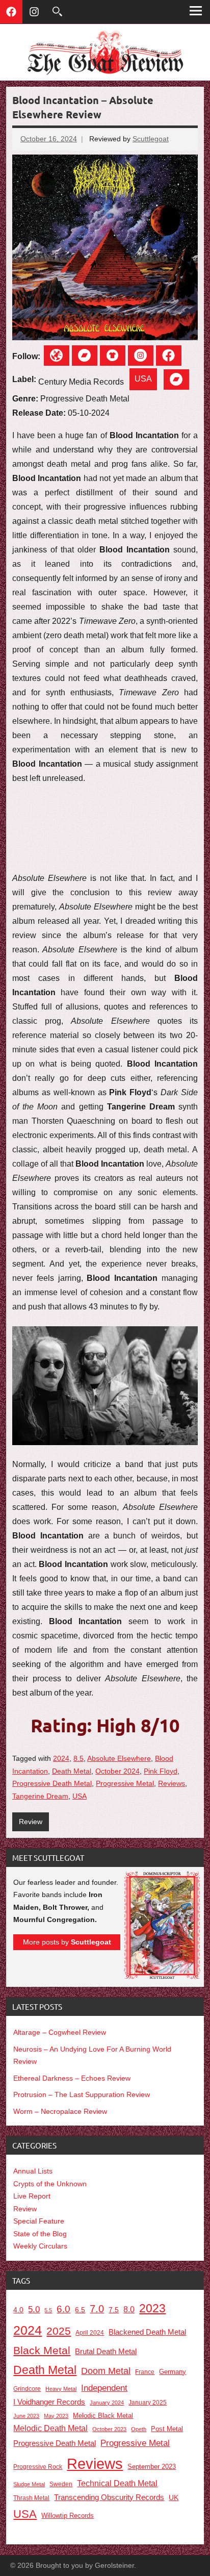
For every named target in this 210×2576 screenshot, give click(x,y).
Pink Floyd (161, 1771)
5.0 (34, 2309)
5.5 (48, 2310)
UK (174, 2498)
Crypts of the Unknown (50, 2184)
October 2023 (109, 2429)
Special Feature (39, 2221)
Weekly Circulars (40, 2246)
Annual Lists (33, 2171)
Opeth (139, 2429)
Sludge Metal (29, 2484)
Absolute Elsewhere (119, 1758)
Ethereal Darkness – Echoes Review (72, 2078)
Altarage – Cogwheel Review (60, 2032)
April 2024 (90, 2333)
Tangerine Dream (40, 1796)
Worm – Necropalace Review (60, 2111)
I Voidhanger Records (49, 2402)
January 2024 (107, 2403)
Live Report (32, 2196)
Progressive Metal (125, 1783)
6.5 (80, 2310)
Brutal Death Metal (106, 2351)
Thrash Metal (31, 2498)
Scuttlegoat (151, 139)
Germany (173, 2372)
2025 (59, 2331)
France (145, 2372)
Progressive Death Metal (52, 1783)
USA (143, 379)
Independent (104, 2388)
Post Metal (167, 2429)
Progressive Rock (38, 2467)
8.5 (78, 1758)
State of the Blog (40, 2234)
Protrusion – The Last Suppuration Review (82, 2094)
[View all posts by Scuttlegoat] (162, 1977)
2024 (61, 1758)
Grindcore (27, 2389)
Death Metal (72, 1771)
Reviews (172, 1783)
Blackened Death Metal (147, 2332)
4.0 (18, 2310)
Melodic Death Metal (50, 2428)
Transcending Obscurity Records (109, 2497)
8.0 (129, 2309)
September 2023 (152, 2467)
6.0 (63, 2309)
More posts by (67, 1942)
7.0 (97, 2309)
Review (31, 1822)
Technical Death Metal (117, 2483)
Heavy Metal (61, 2389)
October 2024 (117, 1771)
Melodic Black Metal (103, 2416)
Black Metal (42, 2351)
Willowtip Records (68, 2516)
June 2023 (26, 2416)
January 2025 (148, 2402)
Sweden (61, 2484)
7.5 (114, 2310)
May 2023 (56, 2416)
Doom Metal (106, 2371)
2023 (152, 2308)
